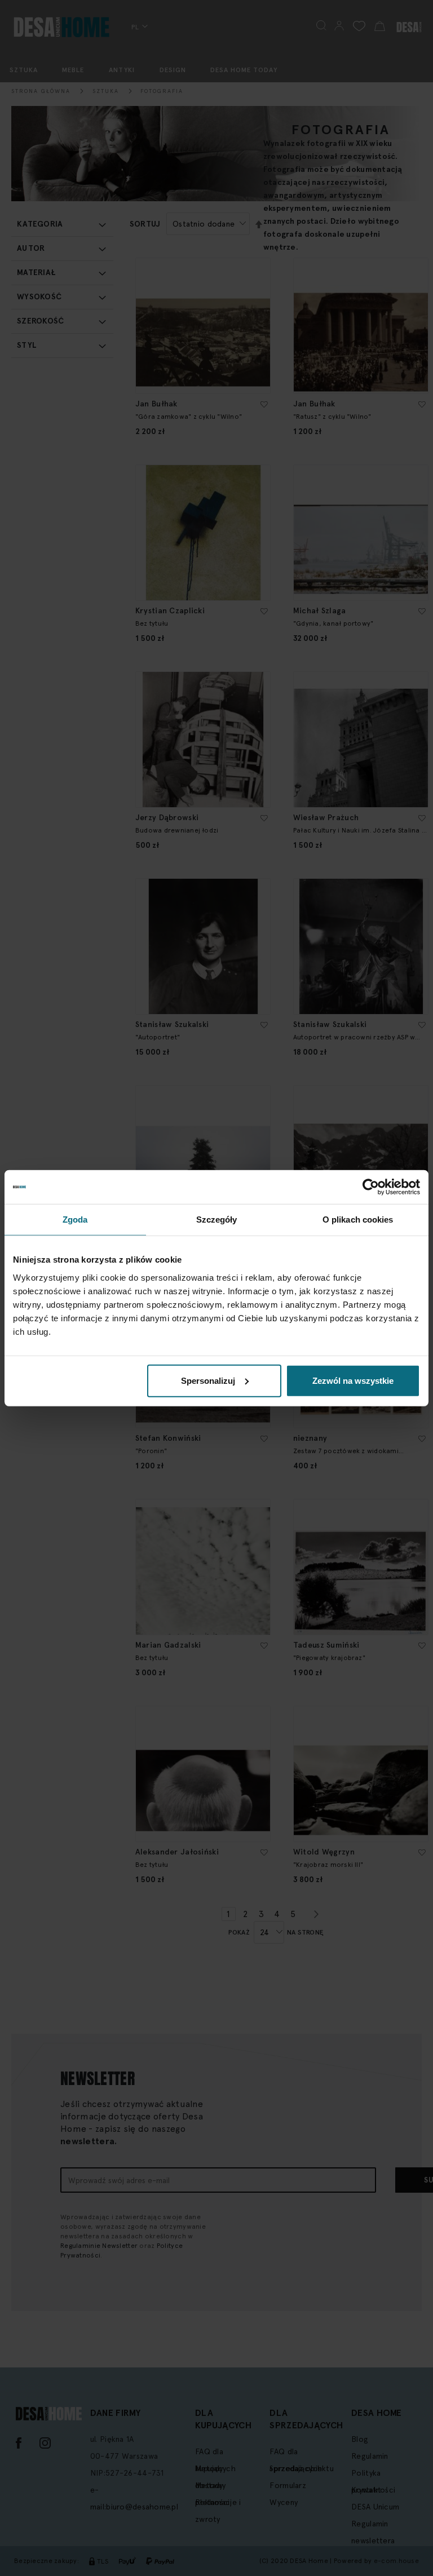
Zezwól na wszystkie (353, 1380)
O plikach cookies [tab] (358, 1220)
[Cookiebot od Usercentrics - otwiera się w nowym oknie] (371, 1187)
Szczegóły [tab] (217, 1220)
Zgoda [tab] (75, 1220)
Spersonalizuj (208, 1380)
